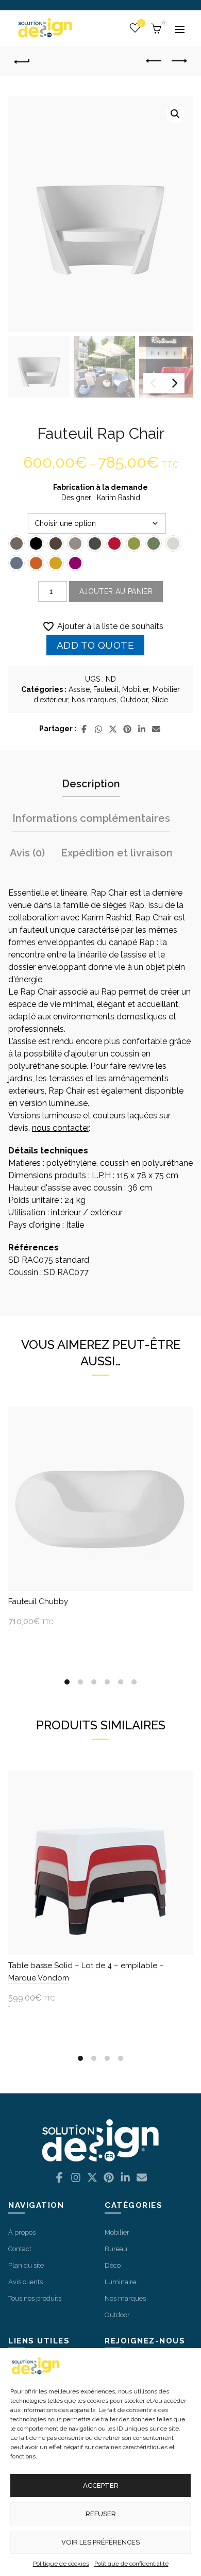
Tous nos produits (35, 2298)
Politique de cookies (61, 2564)
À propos (22, 2232)
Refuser (101, 2514)
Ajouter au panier (116, 591)
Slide (160, 700)
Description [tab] (91, 784)
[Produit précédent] (154, 61)
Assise (79, 689)
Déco (113, 2265)
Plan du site (26, 2265)
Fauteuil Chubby (38, 1601)
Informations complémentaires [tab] (91, 818)
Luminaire (120, 2282)
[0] (155, 28)
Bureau (116, 2249)
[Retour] (26, 61)
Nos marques (94, 700)
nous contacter (60, 1128)
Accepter (101, 2486)
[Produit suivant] (179, 61)
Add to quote (96, 645)
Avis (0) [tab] (27, 853)
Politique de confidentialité (131, 2564)
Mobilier (136, 689)
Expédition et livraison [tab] (117, 853)
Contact (20, 2249)
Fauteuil (106, 689)
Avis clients (26, 2282)
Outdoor (134, 700)
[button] (175, 114)
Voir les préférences (100, 2542)
